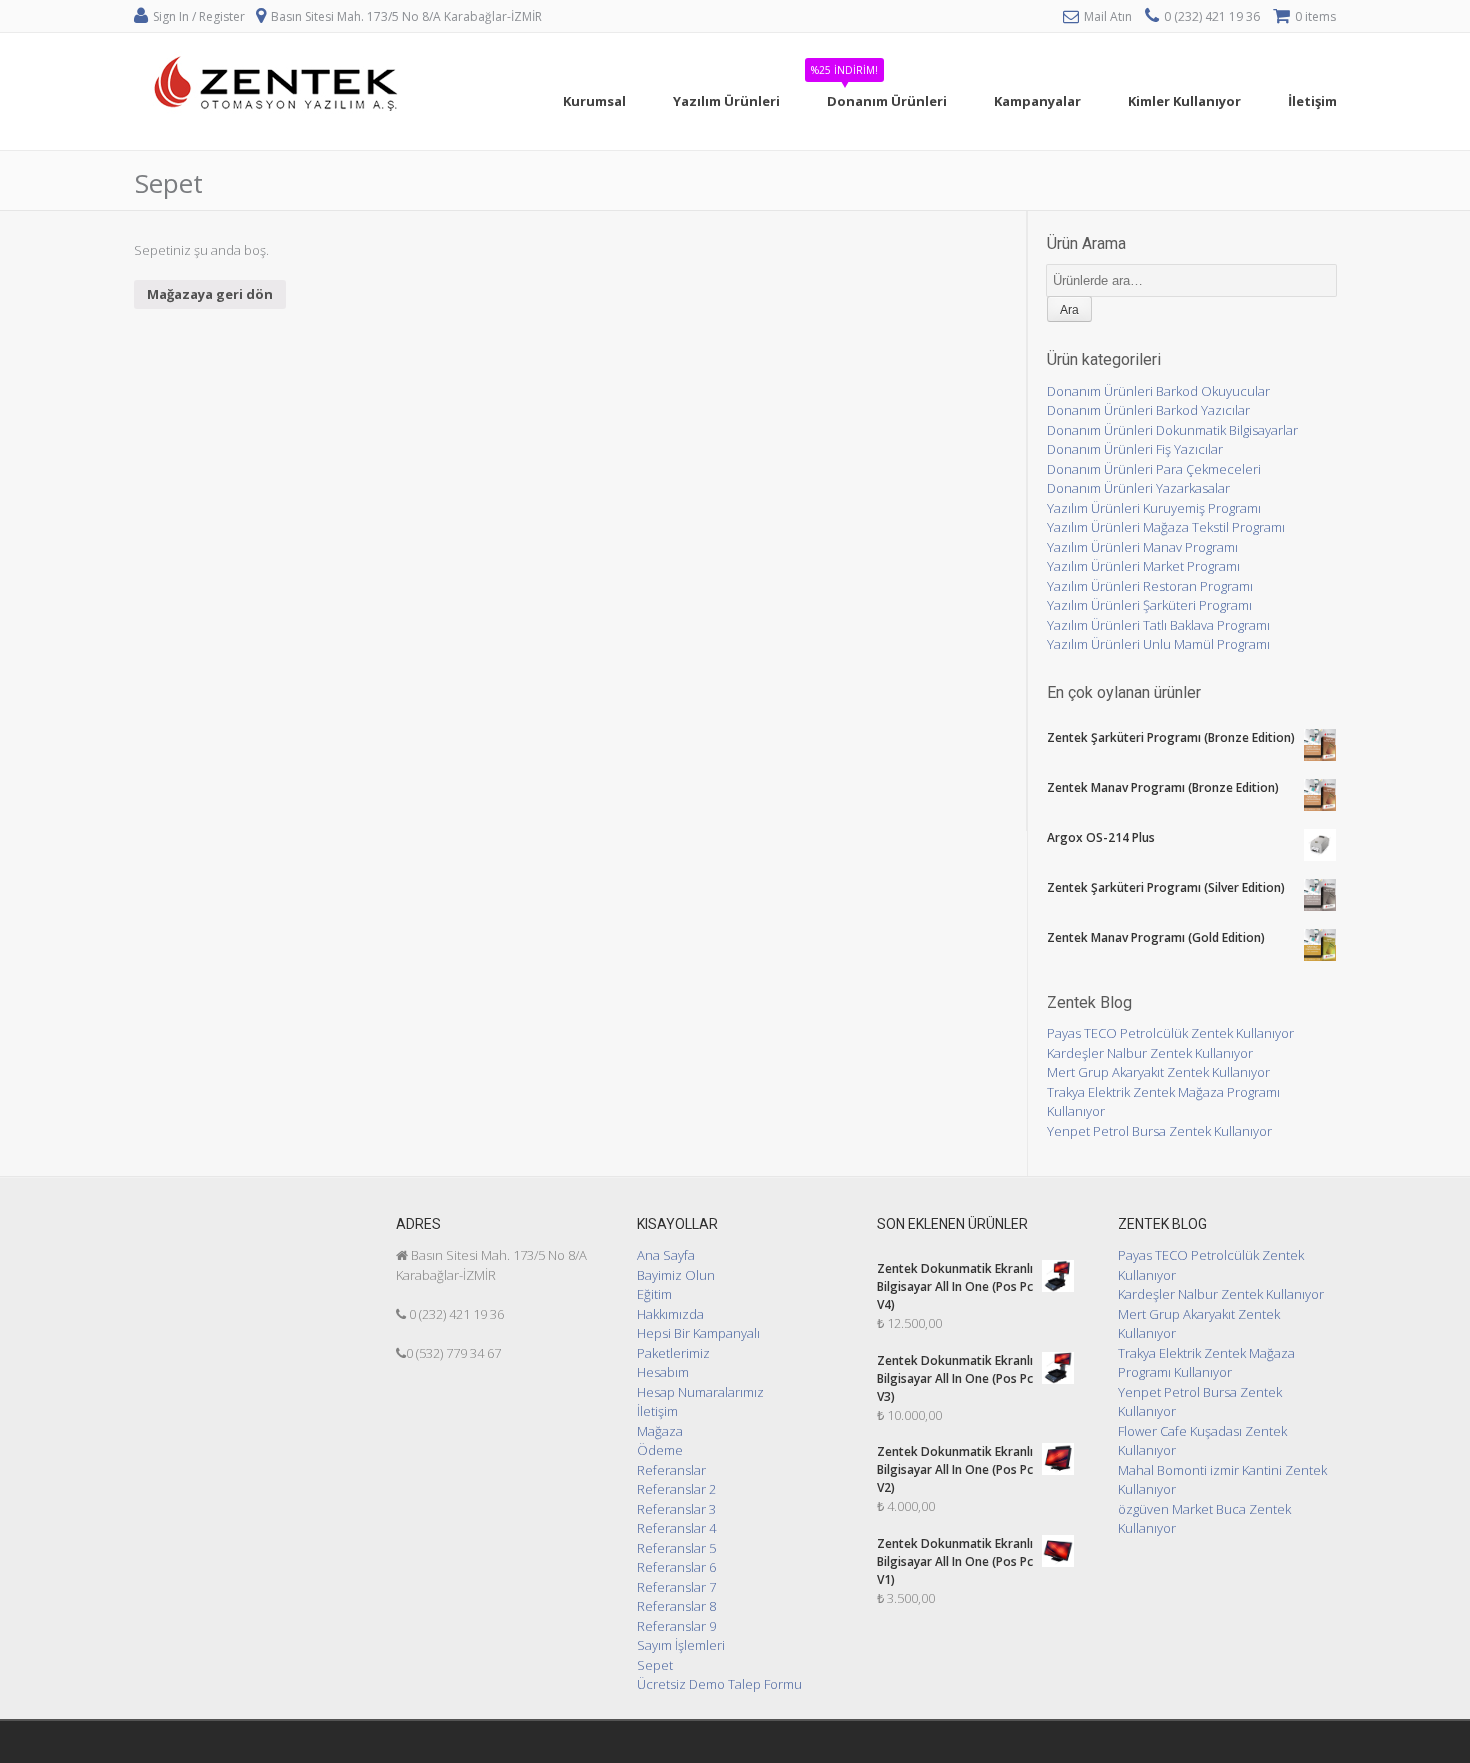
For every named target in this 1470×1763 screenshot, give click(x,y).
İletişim (657, 1411)
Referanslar (671, 1470)
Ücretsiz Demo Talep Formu (719, 1684)
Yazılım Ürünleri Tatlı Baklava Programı (1158, 625)
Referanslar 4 (676, 1528)
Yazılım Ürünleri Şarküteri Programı (1149, 605)
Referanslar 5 (676, 1548)
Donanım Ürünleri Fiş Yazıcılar (1135, 449)
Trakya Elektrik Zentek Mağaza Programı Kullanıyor (1206, 1363)
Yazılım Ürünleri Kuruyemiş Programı (1154, 508)
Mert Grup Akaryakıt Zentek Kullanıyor (1158, 1072)
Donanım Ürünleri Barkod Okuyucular (1158, 391)
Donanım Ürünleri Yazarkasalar (1138, 488)
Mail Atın (1108, 16)
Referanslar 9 (676, 1626)
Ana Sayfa (666, 1255)
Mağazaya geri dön (210, 294)
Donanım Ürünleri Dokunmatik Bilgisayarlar (1172, 430)
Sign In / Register (199, 16)
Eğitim (654, 1294)
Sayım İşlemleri (681, 1645)
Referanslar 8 (676, 1606)
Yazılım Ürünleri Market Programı (1143, 566)
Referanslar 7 (676, 1587)
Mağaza (660, 1431)
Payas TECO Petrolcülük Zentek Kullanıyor (1170, 1033)
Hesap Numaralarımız (700, 1392)
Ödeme (660, 1450)
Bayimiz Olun (676, 1275)
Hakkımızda (670, 1314)
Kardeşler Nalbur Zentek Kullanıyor (1150, 1053)
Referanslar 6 (676, 1567)
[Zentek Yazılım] (279, 139)
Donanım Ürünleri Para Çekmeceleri (1154, 469)
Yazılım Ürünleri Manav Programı (1142, 547)
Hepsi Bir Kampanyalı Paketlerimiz (698, 1343)
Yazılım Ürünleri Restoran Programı (1150, 586)
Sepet (655, 1665)
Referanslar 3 (676, 1509)
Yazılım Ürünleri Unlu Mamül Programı (1158, 644)
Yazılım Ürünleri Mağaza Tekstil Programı (1166, 527)
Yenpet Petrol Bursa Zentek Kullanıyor (1159, 1131)
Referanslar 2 (676, 1489)
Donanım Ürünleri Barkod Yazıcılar (1148, 410)
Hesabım (663, 1372)
